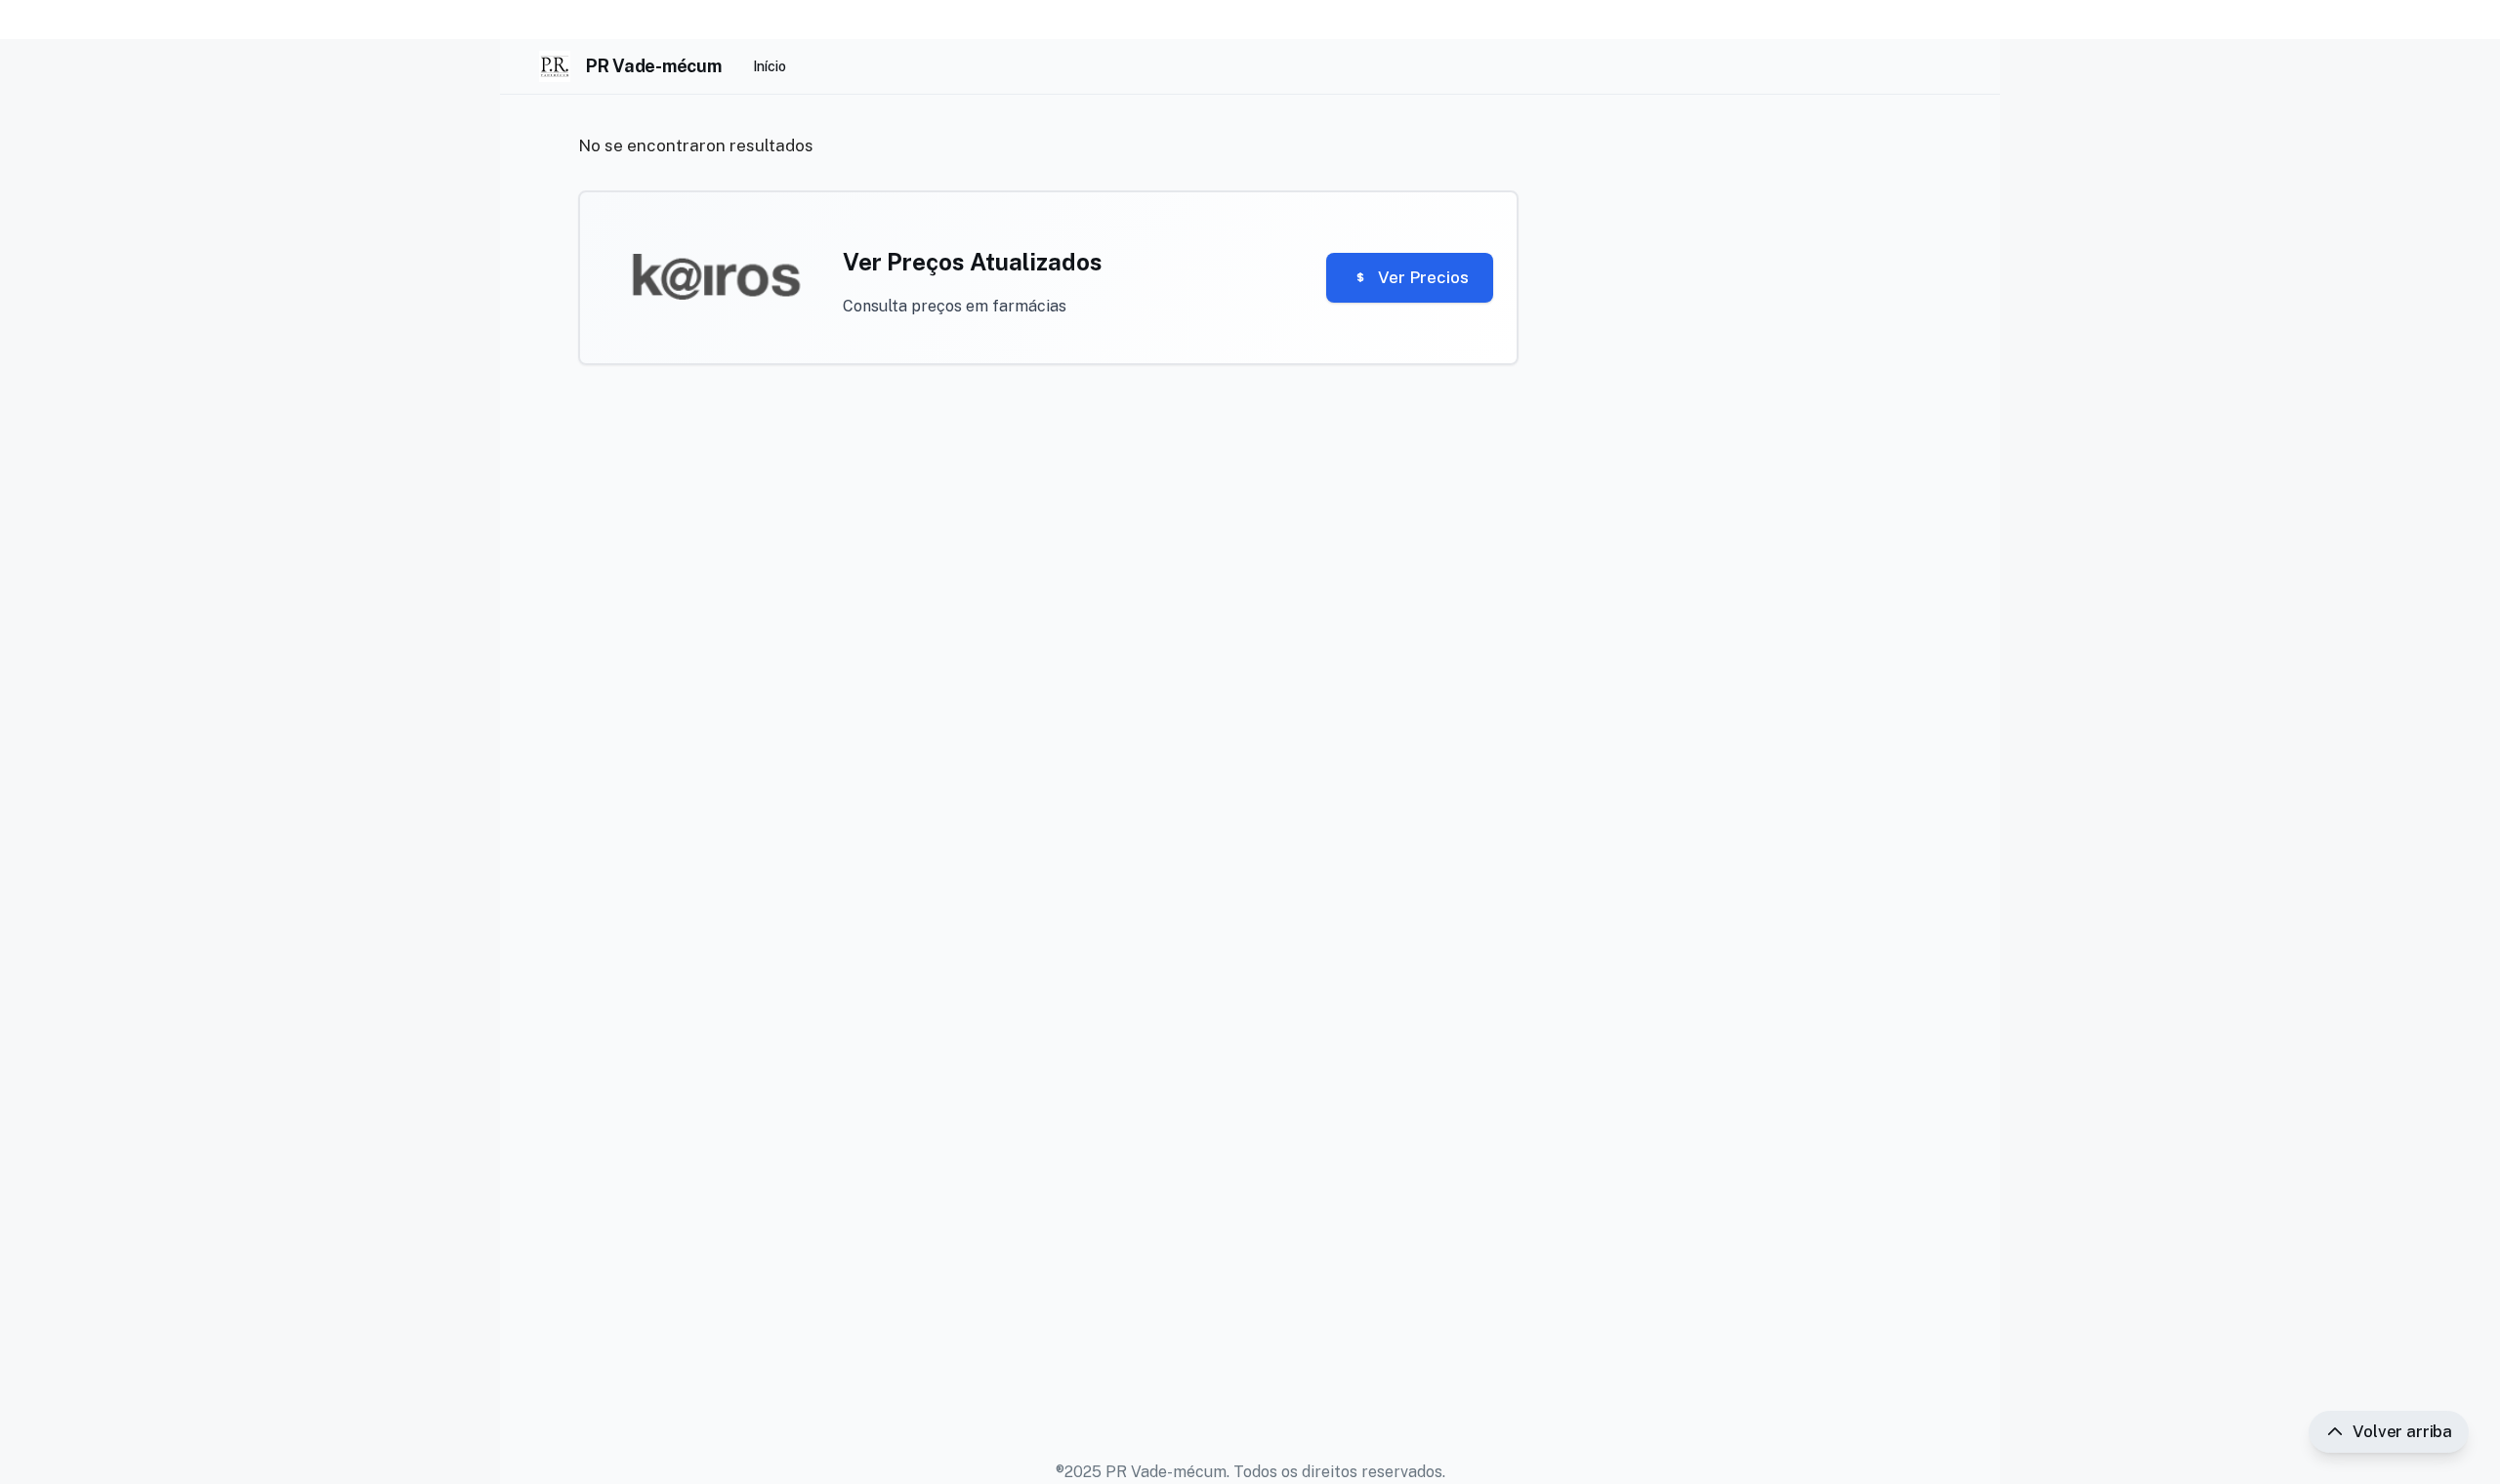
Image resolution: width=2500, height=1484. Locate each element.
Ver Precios (1423, 277)
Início (770, 66)
